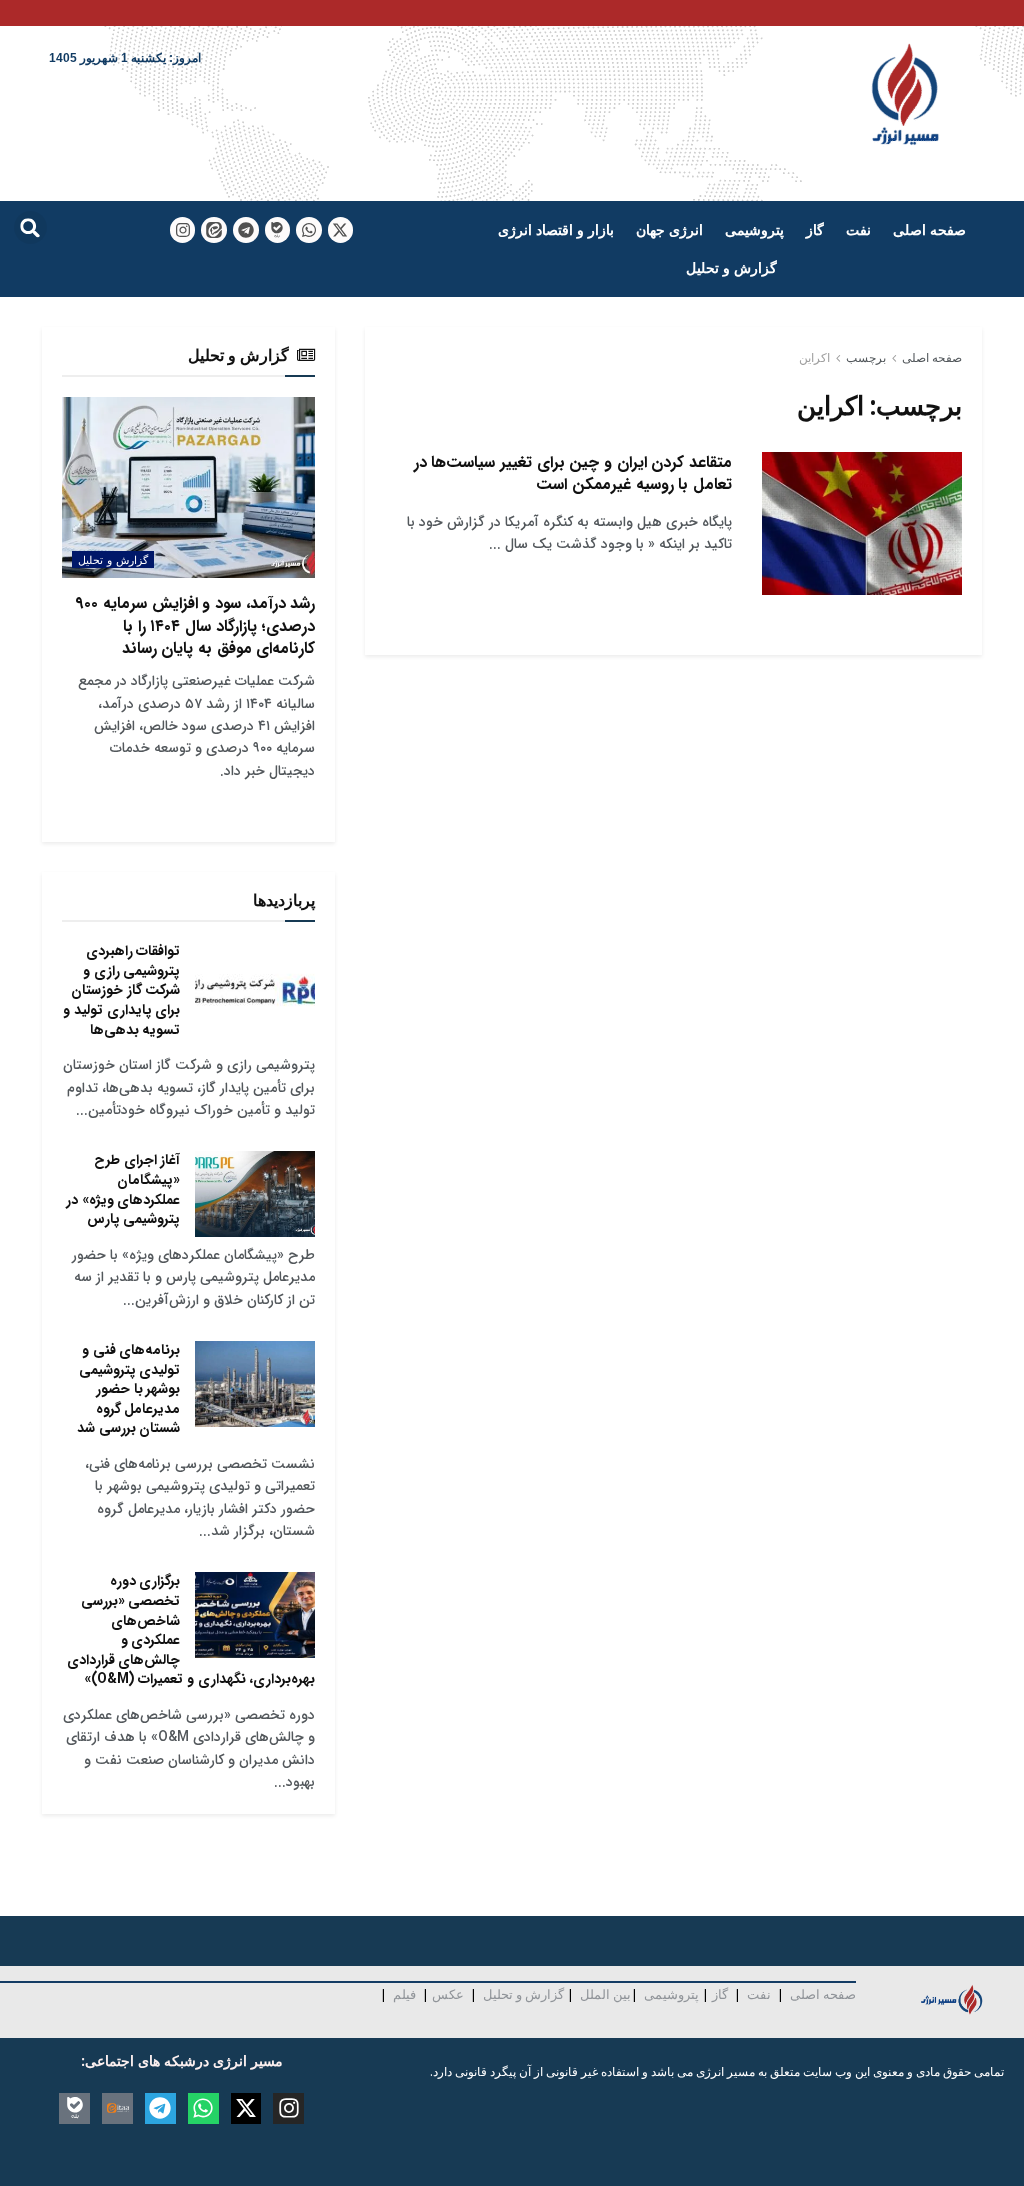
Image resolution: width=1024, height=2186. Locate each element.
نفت (858, 229)
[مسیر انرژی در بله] (278, 230)
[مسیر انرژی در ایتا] (214, 230)
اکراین (814, 357)
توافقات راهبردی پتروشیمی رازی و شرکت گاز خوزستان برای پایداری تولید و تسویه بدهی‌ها (121, 990)
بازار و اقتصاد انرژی (556, 229)
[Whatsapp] (309, 230)
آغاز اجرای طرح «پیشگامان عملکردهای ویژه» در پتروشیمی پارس (123, 1189)
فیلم (403, 1994)
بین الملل (605, 1994)
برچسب (866, 357)
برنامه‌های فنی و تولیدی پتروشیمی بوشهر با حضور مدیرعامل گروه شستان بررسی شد (128, 1389)
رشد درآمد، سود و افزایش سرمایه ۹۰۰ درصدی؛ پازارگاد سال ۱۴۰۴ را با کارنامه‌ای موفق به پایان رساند (195, 626)
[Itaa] (117, 2108)
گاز (815, 229)
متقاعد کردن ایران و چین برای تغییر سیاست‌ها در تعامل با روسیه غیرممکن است (573, 473)
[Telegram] (246, 230)
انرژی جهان (669, 229)
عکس (448, 1994)
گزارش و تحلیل (731, 267)
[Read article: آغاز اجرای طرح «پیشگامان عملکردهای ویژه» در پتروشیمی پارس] (255, 1194)
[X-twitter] (341, 230)
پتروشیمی (754, 229)
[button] (30, 227)
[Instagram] (183, 230)
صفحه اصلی (929, 229)
